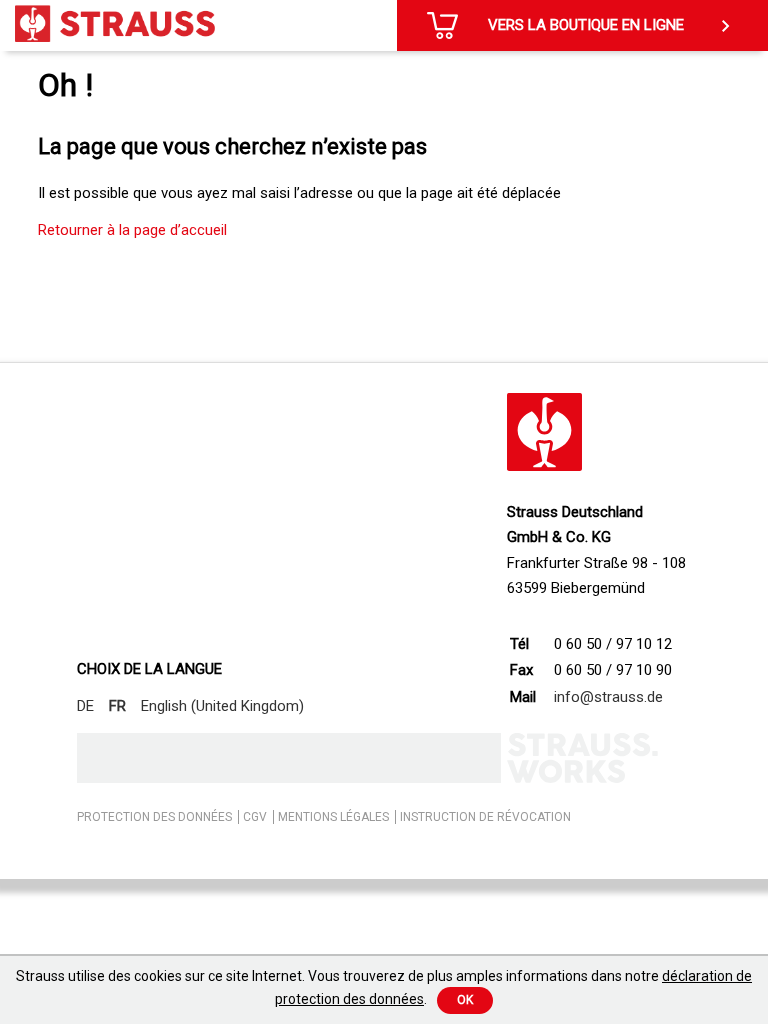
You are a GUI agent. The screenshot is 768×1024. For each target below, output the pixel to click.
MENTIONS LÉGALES (333, 817)
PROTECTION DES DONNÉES (154, 817)
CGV (255, 817)
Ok (465, 1000)
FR (117, 706)
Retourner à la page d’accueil (132, 230)
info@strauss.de (608, 697)
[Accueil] (115, 23)
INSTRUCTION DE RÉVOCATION (485, 817)
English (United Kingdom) (222, 706)
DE (85, 706)
